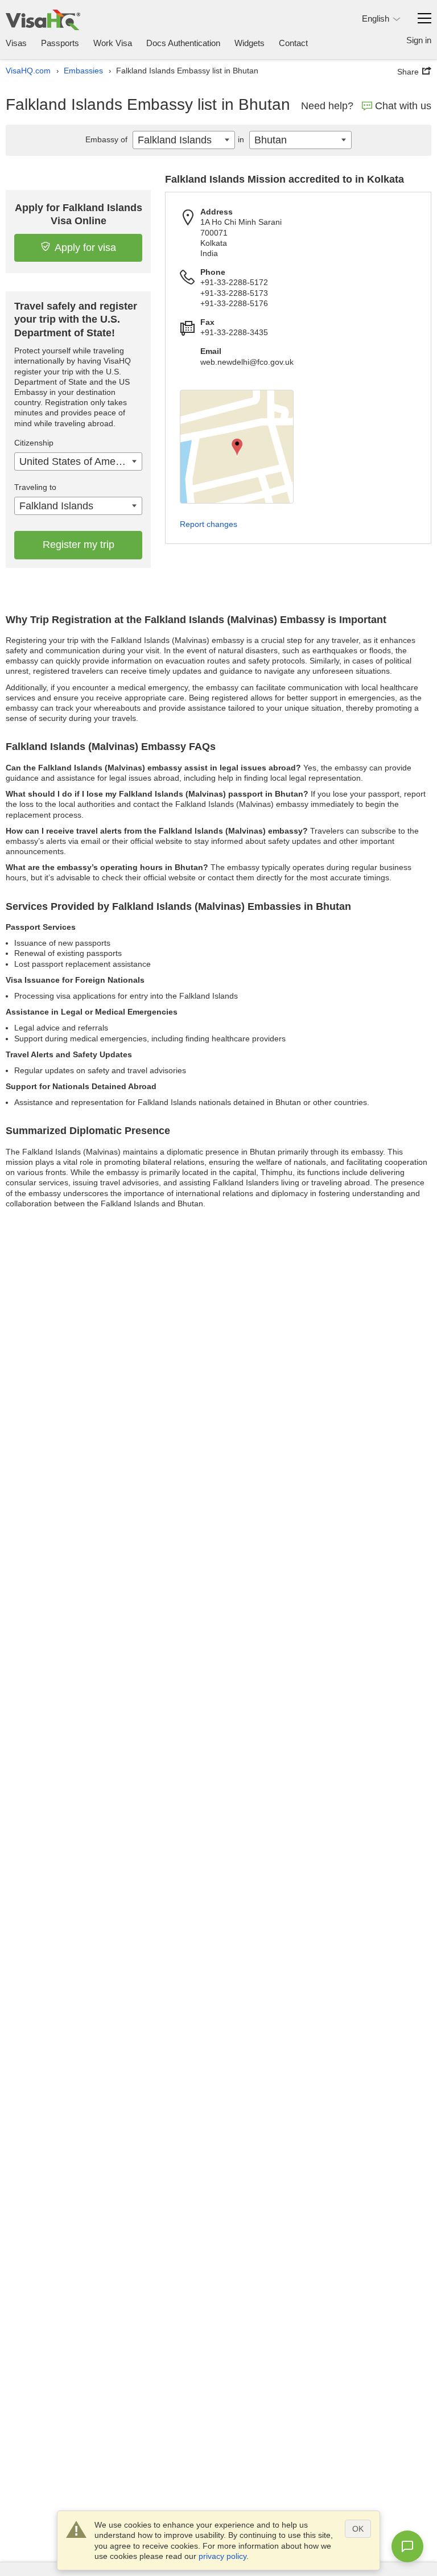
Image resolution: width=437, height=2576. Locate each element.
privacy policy (222, 2556)
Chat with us (403, 106)
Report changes (209, 524)
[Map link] (237, 447)
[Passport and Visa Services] (43, 20)
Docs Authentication (183, 43)
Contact (293, 43)
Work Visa (113, 43)
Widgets (250, 43)
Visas (16, 43)
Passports (60, 43)
